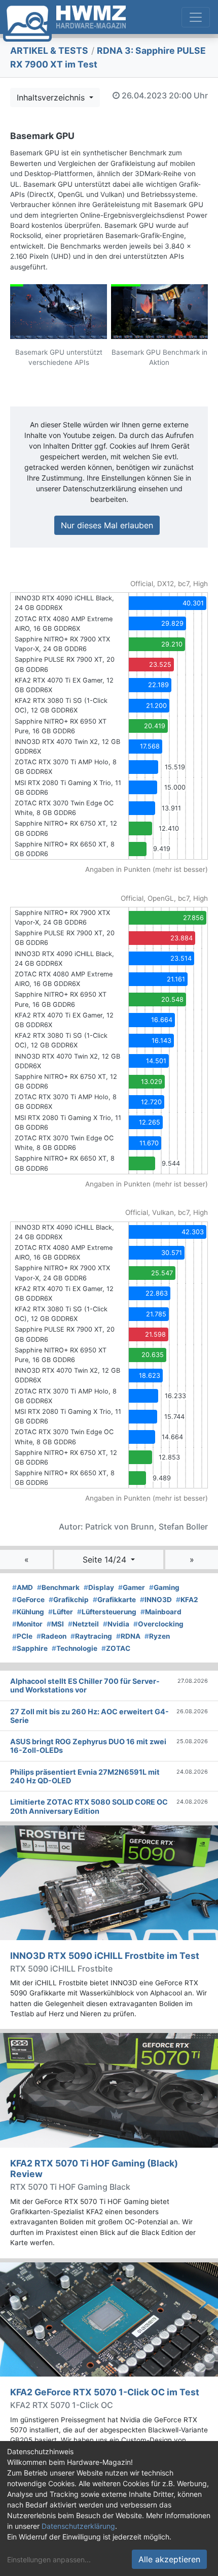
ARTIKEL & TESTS (49, 50)
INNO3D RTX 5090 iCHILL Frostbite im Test (105, 1956)
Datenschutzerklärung (78, 2526)
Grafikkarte (114, 1600)
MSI (55, 1624)
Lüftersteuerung (107, 1612)
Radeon (51, 1636)
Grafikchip (69, 1600)
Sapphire (30, 1648)
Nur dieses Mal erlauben (107, 525)
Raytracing (91, 1636)
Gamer (132, 1587)
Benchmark (58, 1587)
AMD (23, 1587)
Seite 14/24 (106, 1560)
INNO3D (156, 1600)
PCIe (22, 1636)
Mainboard (161, 1612)
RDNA (128, 1636)
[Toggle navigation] (196, 17)
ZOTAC (116, 1648)
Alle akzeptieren (169, 2559)
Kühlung (28, 1612)
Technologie (75, 1648)
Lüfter (61, 1612)
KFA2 (187, 1600)
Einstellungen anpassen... (49, 2560)
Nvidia (116, 1624)
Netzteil (83, 1624)
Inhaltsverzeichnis (52, 97)
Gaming (164, 1587)
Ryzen (157, 1636)
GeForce (28, 1600)
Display (99, 1587)
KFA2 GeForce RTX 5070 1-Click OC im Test (105, 2392)
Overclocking (158, 1624)
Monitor (27, 1624)
